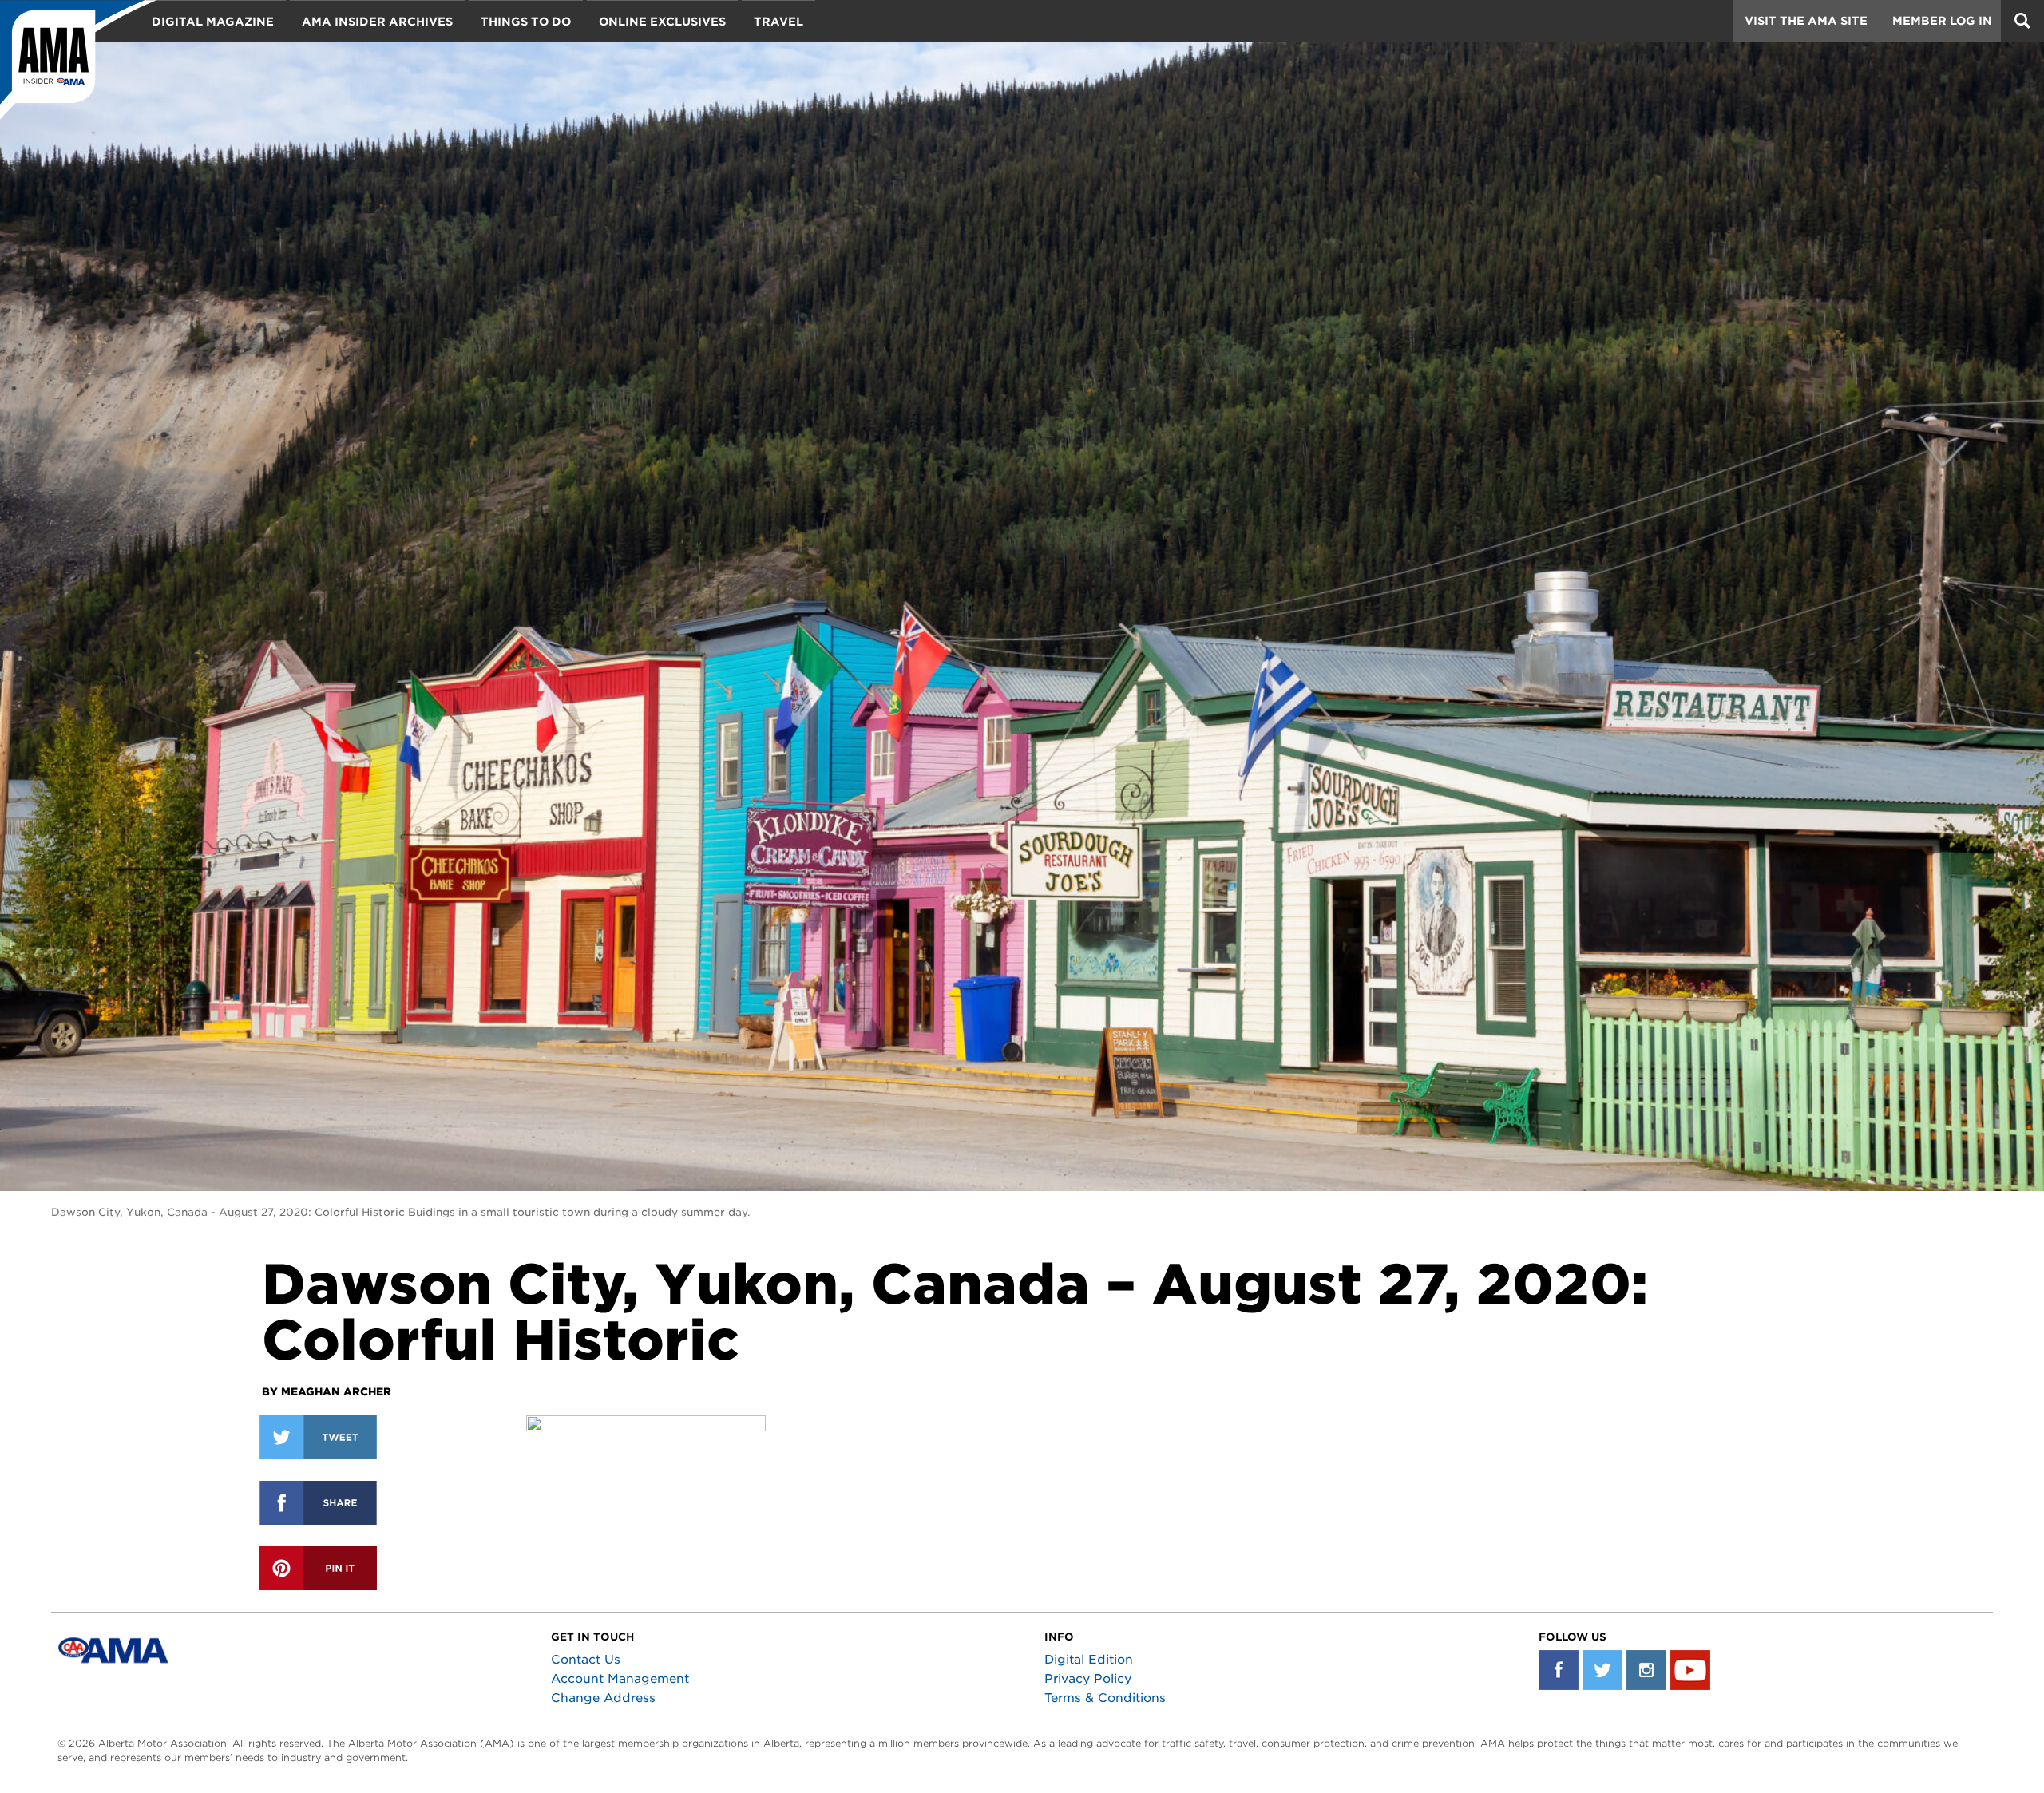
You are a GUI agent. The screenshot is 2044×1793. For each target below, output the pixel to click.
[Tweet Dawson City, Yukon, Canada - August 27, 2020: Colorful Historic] (318, 1437)
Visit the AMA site (1806, 21)
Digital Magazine (213, 22)
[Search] (2022, 21)
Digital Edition (1089, 1660)
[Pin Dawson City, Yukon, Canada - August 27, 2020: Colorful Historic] (318, 1568)
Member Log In (1942, 21)
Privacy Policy (1088, 1679)
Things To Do (526, 22)
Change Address (603, 1698)
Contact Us (586, 1660)
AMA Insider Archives (377, 22)
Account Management (620, 1679)
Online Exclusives (662, 22)
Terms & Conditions (1105, 1698)
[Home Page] (78, 60)
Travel (778, 22)
